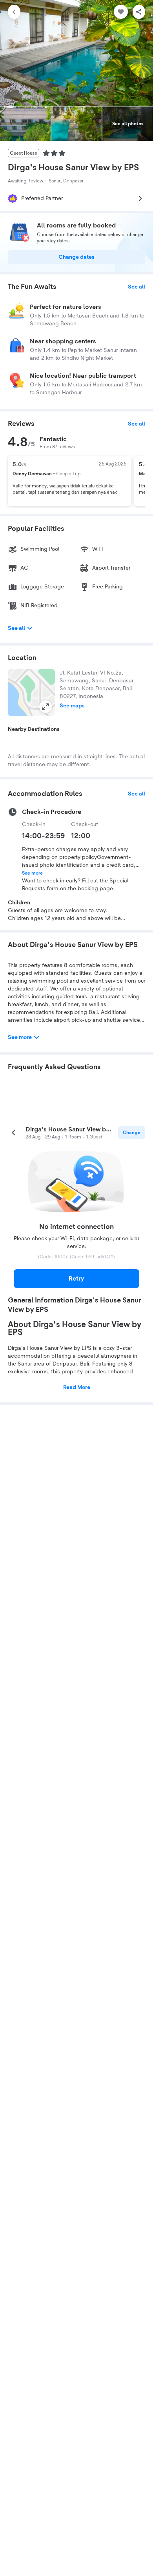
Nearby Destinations (34, 729)
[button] (31, 693)
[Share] (139, 12)
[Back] (14, 12)
